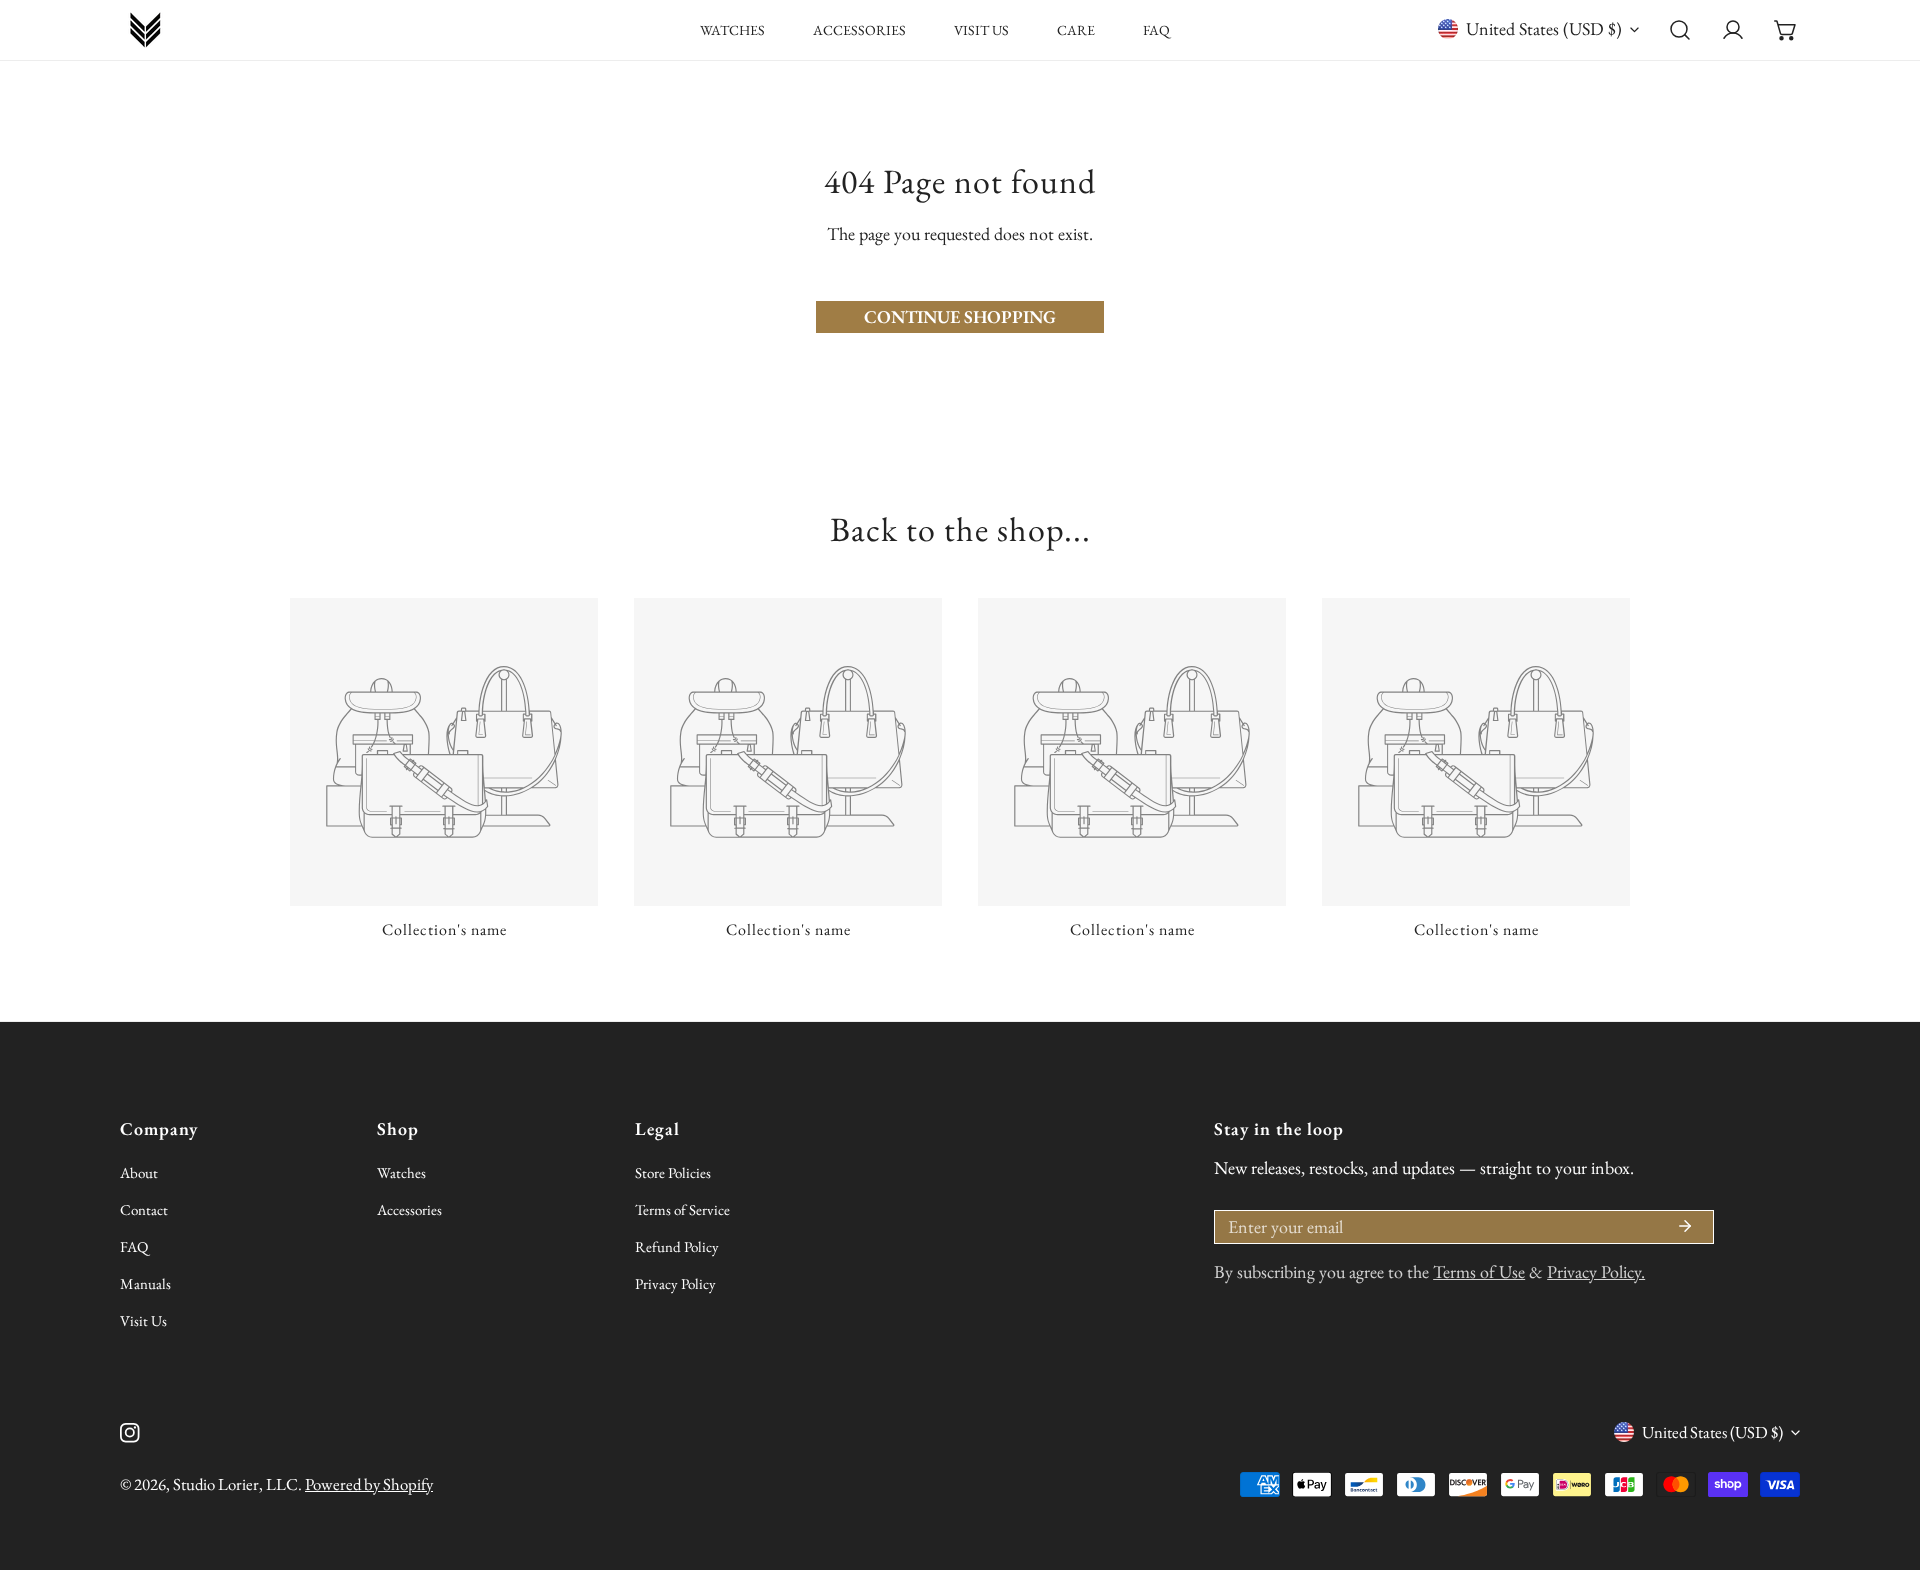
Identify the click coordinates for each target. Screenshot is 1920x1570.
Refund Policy (677, 1246)
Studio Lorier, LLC (235, 1484)
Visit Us (143, 1320)
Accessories (409, 1209)
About (139, 1172)
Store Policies (673, 1172)
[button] (1785, 30)
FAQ (134, 1246)
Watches (401, 1172)
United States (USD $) (1544, 28)
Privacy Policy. (1596, 1271)
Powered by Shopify (369, 1484)
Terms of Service (682, 1209)
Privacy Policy (675, 1283)
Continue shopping (960, 316)
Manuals (145, 1283)
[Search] (1680, 30)
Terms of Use (1479, 1271)
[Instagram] (130, 1433)
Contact (144, 1209)
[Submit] (1685, 1226)
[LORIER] (145, 30)
